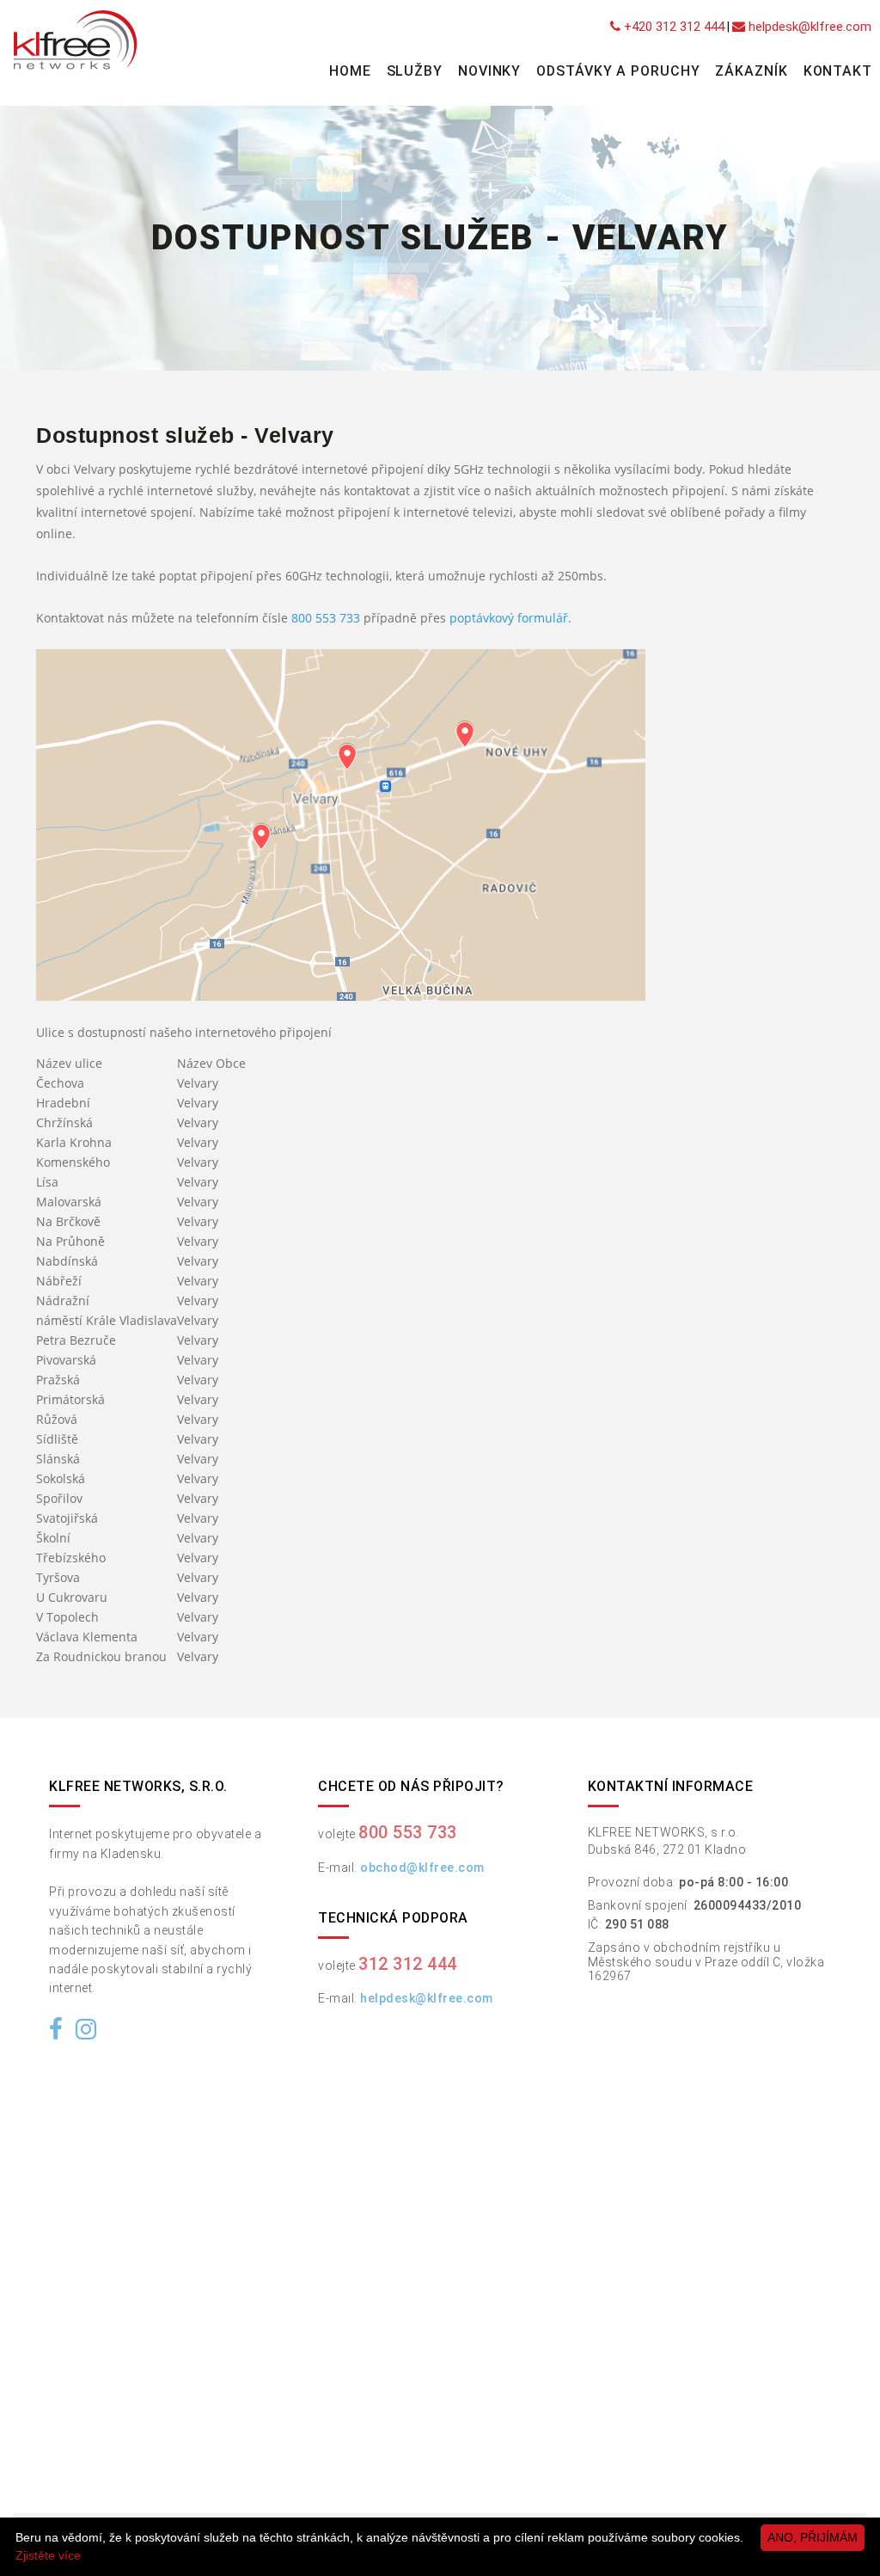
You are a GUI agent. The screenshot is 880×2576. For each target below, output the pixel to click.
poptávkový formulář (509, 618)
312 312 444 (408, 1964)
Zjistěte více (48, 2555)
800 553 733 (326, 618)
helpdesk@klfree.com (808, 27)
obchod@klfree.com (422, 1868)
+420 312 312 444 (672, 27)
